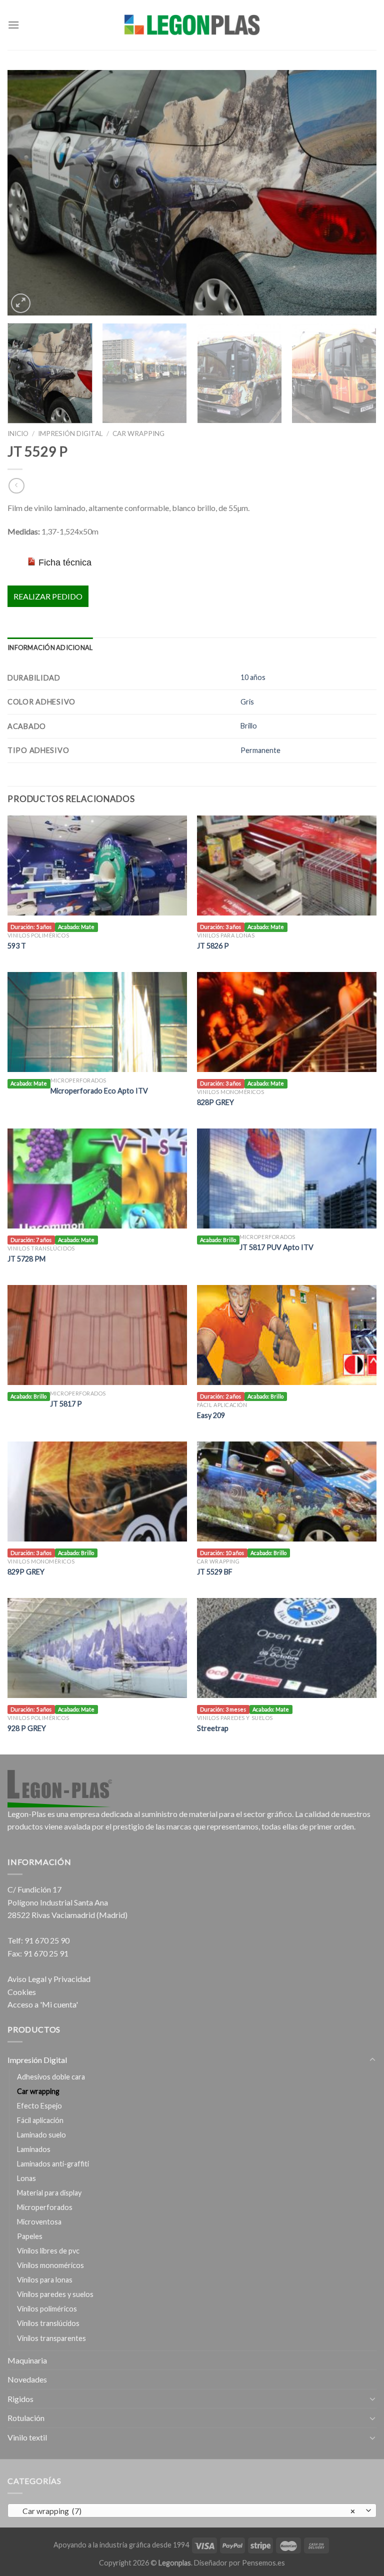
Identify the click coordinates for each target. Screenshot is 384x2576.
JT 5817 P (66, 1404)
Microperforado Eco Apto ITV (99, 1091)
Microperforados (45, 2207)
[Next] (356, 192)
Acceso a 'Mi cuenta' (43, 2004)
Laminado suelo (41, 2135)
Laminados (34, 2149)
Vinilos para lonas (45, 2280)
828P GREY (215, 1102)
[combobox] (192, 2510)
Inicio (18, 433)
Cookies (22, 1992)
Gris (247, 702)
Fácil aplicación (40, 2120)
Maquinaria (27, 2360)
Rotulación (26, 2418)
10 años (253, 677)
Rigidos (20, 2399)
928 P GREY (27, 1728)
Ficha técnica (65, 562)
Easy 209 (211, 1415)
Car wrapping (138, 433)
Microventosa (39, 2222)
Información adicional (50, 647)
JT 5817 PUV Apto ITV (276, 1247)
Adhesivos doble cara (51, 2077)
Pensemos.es (263, 2563)
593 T (17, 946)
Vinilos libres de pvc (48, 2251)
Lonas (26, 2178)
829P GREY (26, 1572)
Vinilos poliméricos (47, 2309)
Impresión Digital (70, 433)
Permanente (260, 750)
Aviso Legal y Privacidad (49, 1979)
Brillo (249, 726)
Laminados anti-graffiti (53, 2164)
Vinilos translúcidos (48, 2323)
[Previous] (27, 192)
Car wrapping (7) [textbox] (187, 2511)
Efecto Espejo (39, 2106)
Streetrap (213, 1728)
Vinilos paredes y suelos (55, 2294)
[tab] (50, 647)
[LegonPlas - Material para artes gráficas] (192, 25)
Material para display (49, 2193)
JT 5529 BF (215, 1572)
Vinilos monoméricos (50, 2265)
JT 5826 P (213, 946)
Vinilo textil (27, 2437)
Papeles (30, 2236)
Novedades (27, 2379)
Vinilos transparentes (51, 2338)
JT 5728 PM (26, 1259)
